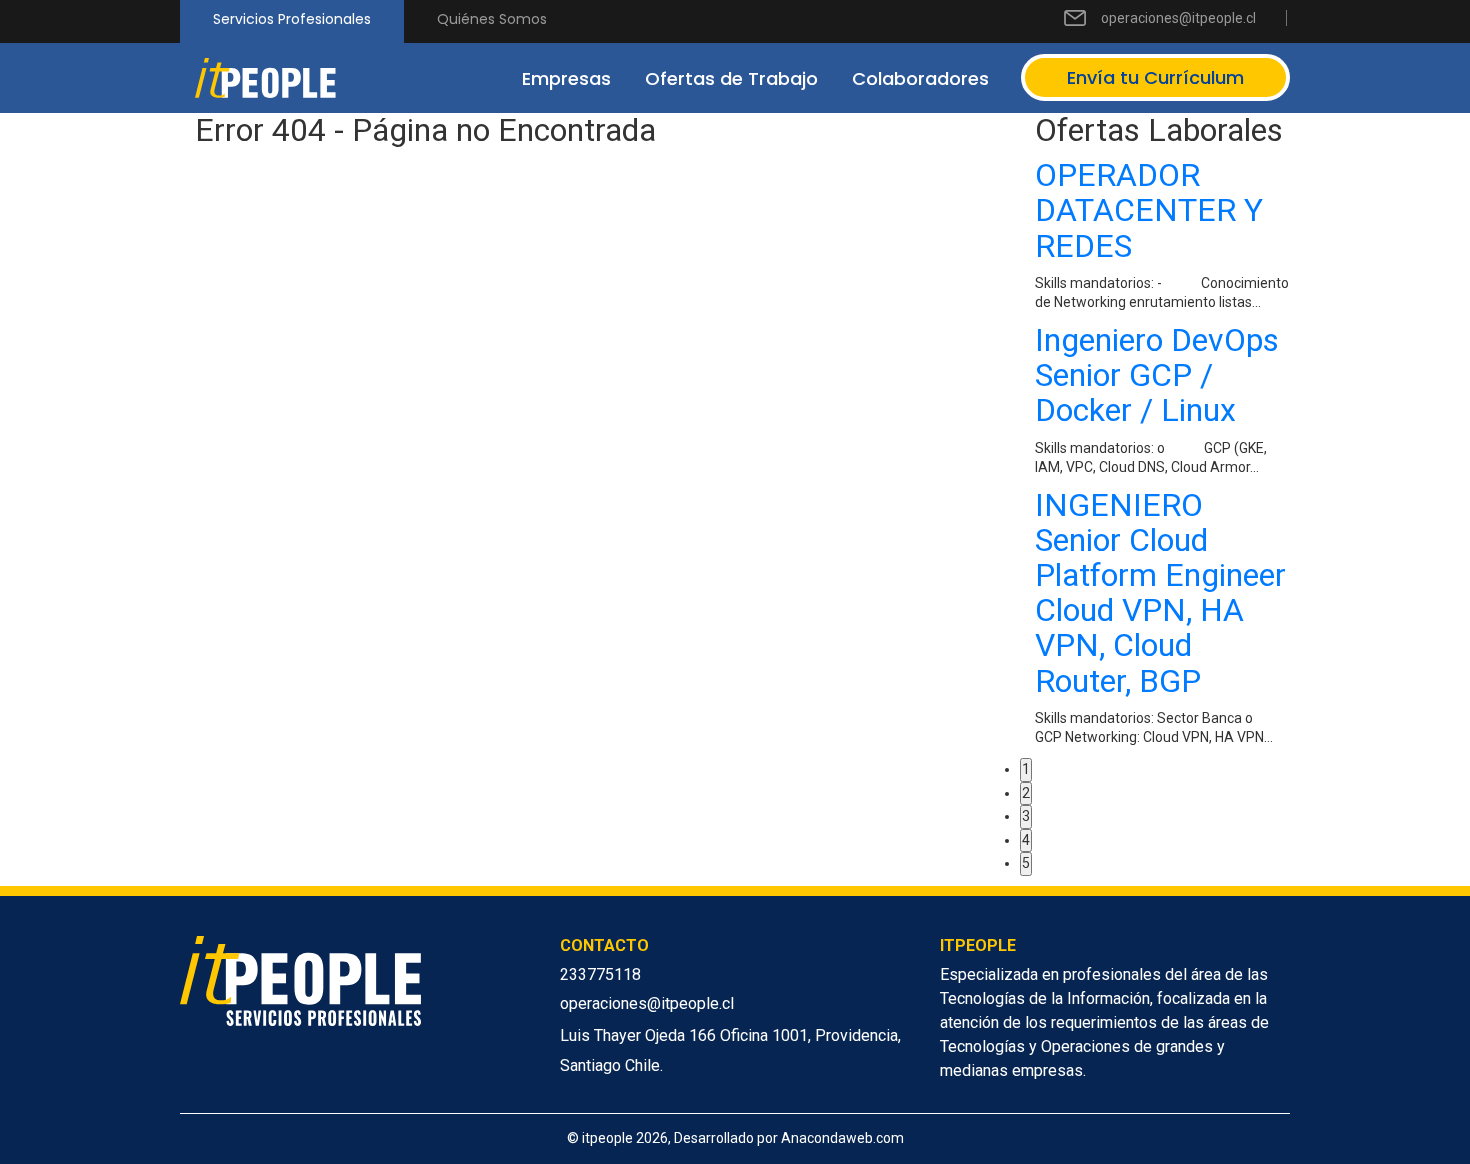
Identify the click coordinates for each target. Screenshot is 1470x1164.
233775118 (600, 974)
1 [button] (1026, 769)
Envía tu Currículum (1155, 77)
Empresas (566, 78)
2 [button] (1026, 793)
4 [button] (1026, 840)
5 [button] (1026, 863)
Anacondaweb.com (842, 1138)
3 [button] (1026, 816)
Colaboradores (920, 78)
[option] (1162, 458)
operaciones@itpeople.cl (1178, 18)
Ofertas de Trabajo (731, 78)
